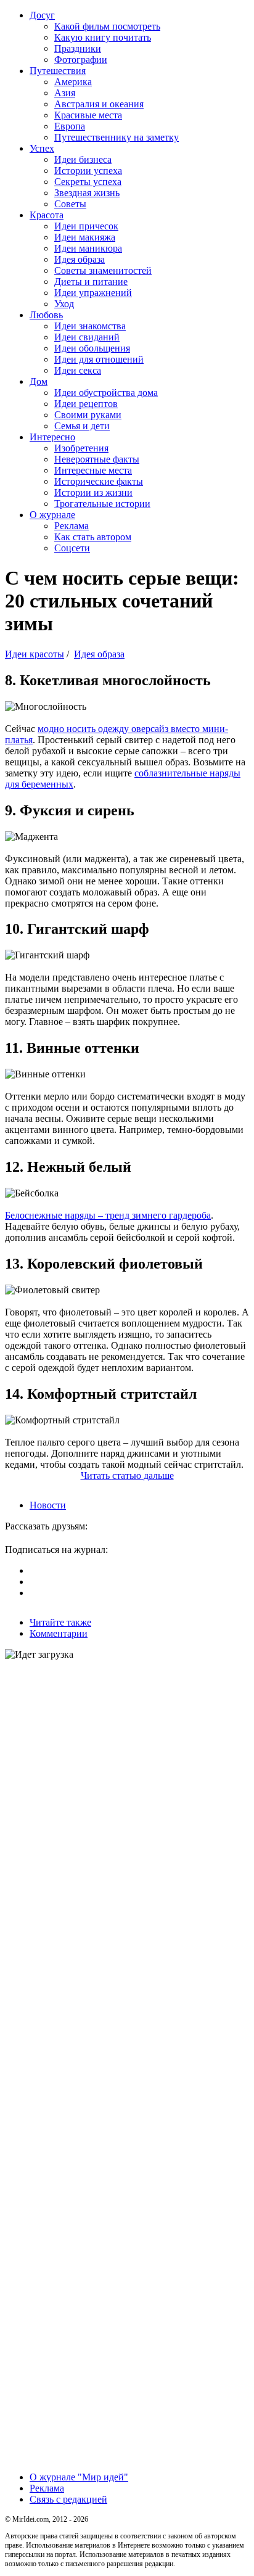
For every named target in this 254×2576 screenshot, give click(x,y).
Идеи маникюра (88, 248)
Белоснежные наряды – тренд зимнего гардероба (108, 1215)
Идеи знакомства (90, 326)
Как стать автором (93, 537)
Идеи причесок (86, 226)
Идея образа (80, 259)
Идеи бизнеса (83, 159)
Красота (47, 215)
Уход (64, 304)
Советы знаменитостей (103, 270)
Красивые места (88, 115)
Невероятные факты (97, 459)
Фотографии (81, 60)
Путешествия (58, 71)
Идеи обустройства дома (106, 393)
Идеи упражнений (93, 293)
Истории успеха (88, 171)
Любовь (46, 315)
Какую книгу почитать (103, 37)
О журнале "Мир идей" (79, 2477)
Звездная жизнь (87, 193)
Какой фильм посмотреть (107, 26)
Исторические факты (99, 481)
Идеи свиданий (87, 337)
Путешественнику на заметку (117, 137)
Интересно (52, 437)
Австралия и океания (99, 104)
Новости (48, 1505)
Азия (65, 93)
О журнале (52, 515)
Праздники (78, 48)
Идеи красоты (35, 654)
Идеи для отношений (99, 359)
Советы (70, 204)
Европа (70, 126)
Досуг (42, 15)
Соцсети (72, 548)
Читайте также (60, 1622)
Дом (39, 381)
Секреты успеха (88, 182)
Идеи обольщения (92, 348)
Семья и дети (82, 426)
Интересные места (93, 470)
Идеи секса (78, 370)
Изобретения (81, 448)
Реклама (72, 526)
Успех (42, 148)
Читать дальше (127, 1475)
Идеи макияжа (85, 237)
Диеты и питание (91, 282)
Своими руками (88, 415)
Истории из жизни (93, 492)
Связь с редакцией (68, 2499)
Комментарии (59, 1633)
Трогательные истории (102, 504)
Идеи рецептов (86, 404)
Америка (73, 82)
